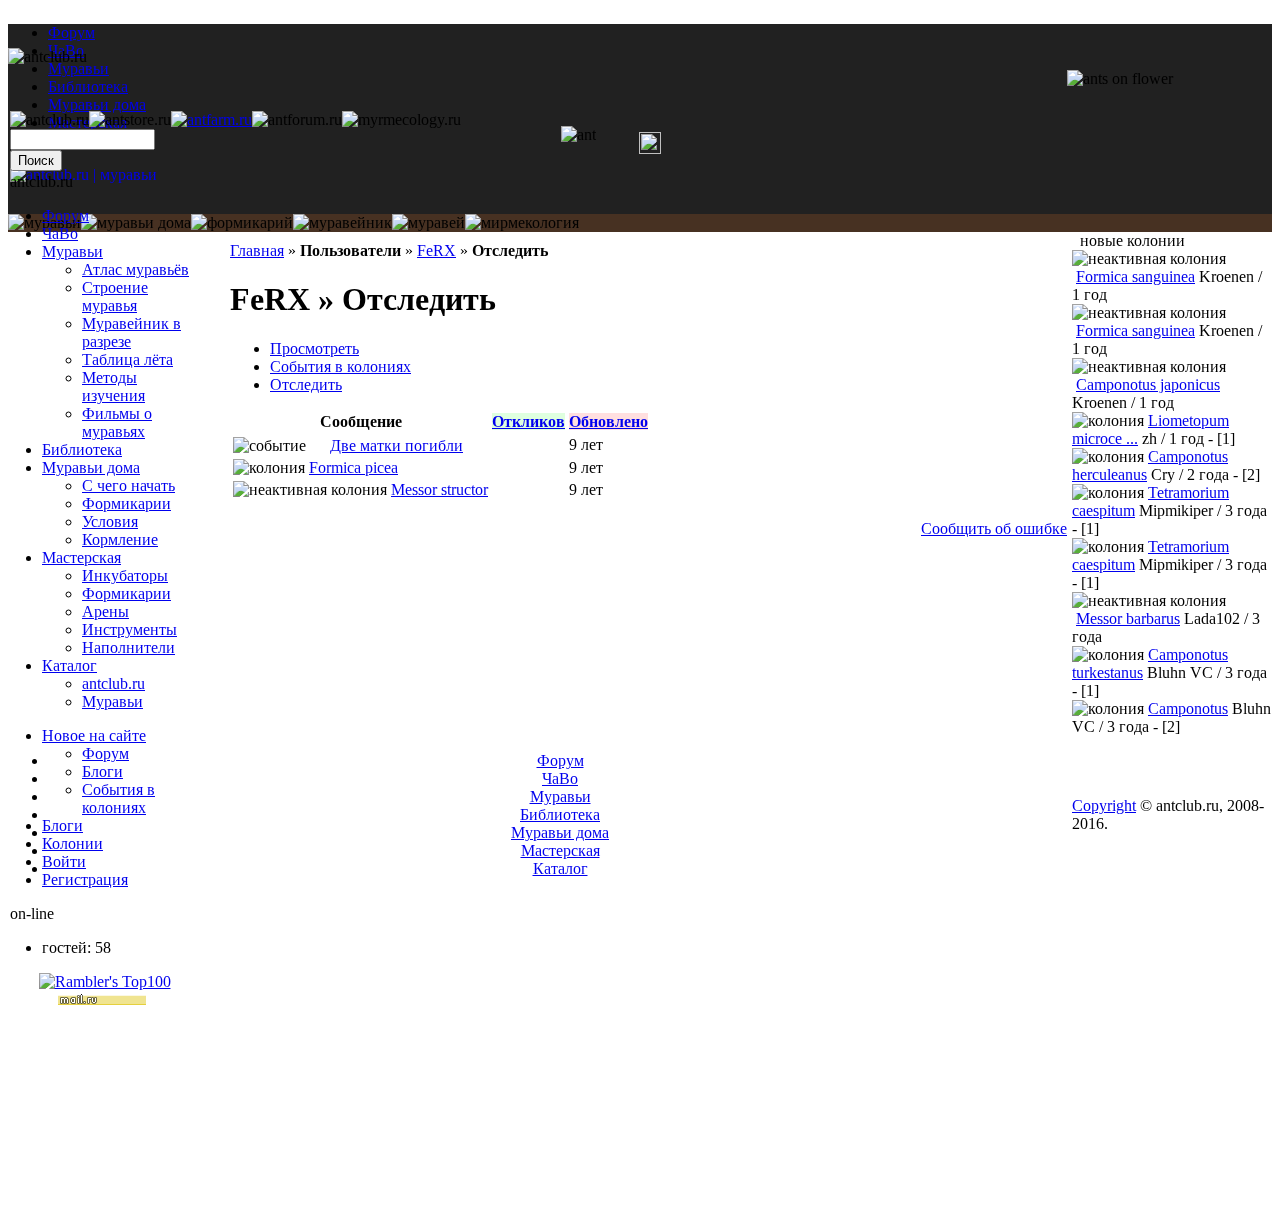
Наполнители (128, 647)
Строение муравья (115, 296)
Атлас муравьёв (135, 269)
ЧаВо (60, 233)
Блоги (102, 771)
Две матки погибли (396, 445)
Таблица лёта (127, 359)
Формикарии (126, 503)
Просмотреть (314, 348)
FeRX (436, 250)
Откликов (528, 421)
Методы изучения (113, 386)
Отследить (306, 384)
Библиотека (82, 449)
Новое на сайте (94, 735)
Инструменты (129, 629)
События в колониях (340, 366)
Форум (71, 32)
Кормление (120, 539)
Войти (64, 861)
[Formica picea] (318, 445)
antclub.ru (113, 683)
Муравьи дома (91, 467)
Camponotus (1188, 708)
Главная (257, 250)
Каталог (69, 665)
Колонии (72, 843)
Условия (110, 521)
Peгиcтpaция (85, 879)
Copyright (1104, 805)
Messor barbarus (1128, 618)
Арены (105, 611)
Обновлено (608, 421)
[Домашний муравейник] (211, 119)
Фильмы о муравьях (117, 422)
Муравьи (72, 251)
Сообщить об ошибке (994, 528)
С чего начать (128, 485)
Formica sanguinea (1135, 276)
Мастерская (81, 557)
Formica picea (353, 467)
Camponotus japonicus (1148, 384)
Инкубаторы (125, 575)
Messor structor (439, 489)
